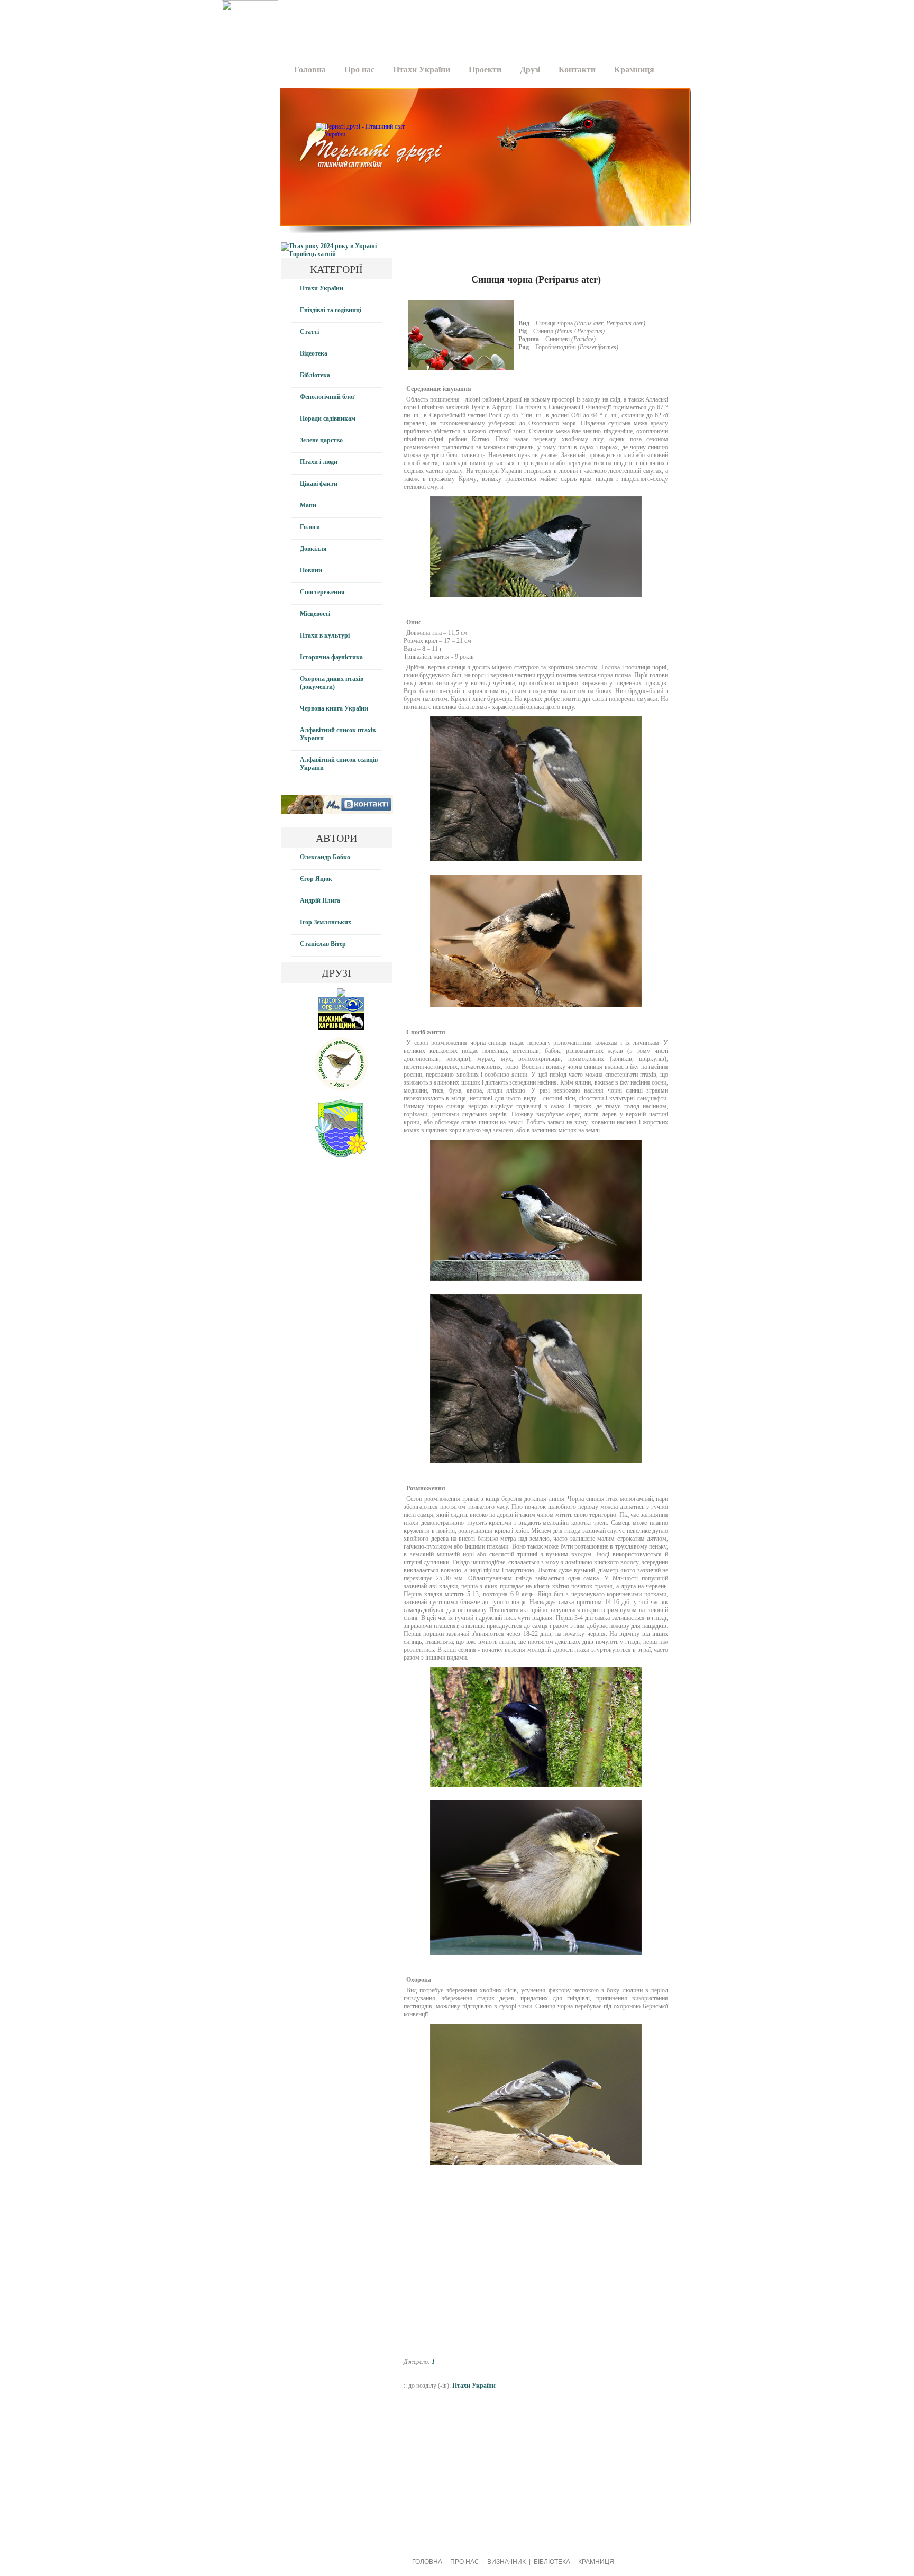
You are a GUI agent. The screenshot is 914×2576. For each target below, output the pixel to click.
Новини (311, 570)
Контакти (577, 70)
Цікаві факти (319, 484)
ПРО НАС (465, 2562)
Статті (309, 332)
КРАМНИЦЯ (596, 2562)
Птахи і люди (319, 462)
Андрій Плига (320, 900)
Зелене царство (321, 440)
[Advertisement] (482, 24)
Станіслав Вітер (323, 944)
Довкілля (313, 549)
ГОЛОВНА (427, 2562)
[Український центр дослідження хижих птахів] (341, 1011)
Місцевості (315, 614)
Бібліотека (315, 375)
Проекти (485, 70)
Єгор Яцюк (316, 879)
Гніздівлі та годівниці (331, 310)
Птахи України (422, 70)
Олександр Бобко (325, 857)
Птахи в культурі (325, 635)
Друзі (530, 70)
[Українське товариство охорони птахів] (341, 995)
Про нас (359, 70)
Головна (310, 70)
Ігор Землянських (326, 922)
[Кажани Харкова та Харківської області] (341, 1027)
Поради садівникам (328, 418)
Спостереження (322, 592)
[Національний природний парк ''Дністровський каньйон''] (341, 1155)
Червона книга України (334, 708)
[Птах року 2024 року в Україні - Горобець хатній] (336, 254)
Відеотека (314, 353)
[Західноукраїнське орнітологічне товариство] (341, 1088)
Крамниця (634, 70)
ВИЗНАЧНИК (506, 2562)
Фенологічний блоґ (327, 397)
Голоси (310, 527)
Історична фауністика (331, 657)
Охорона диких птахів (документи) (332, 683)
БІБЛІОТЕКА (552, 2562)
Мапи (308, 505)
